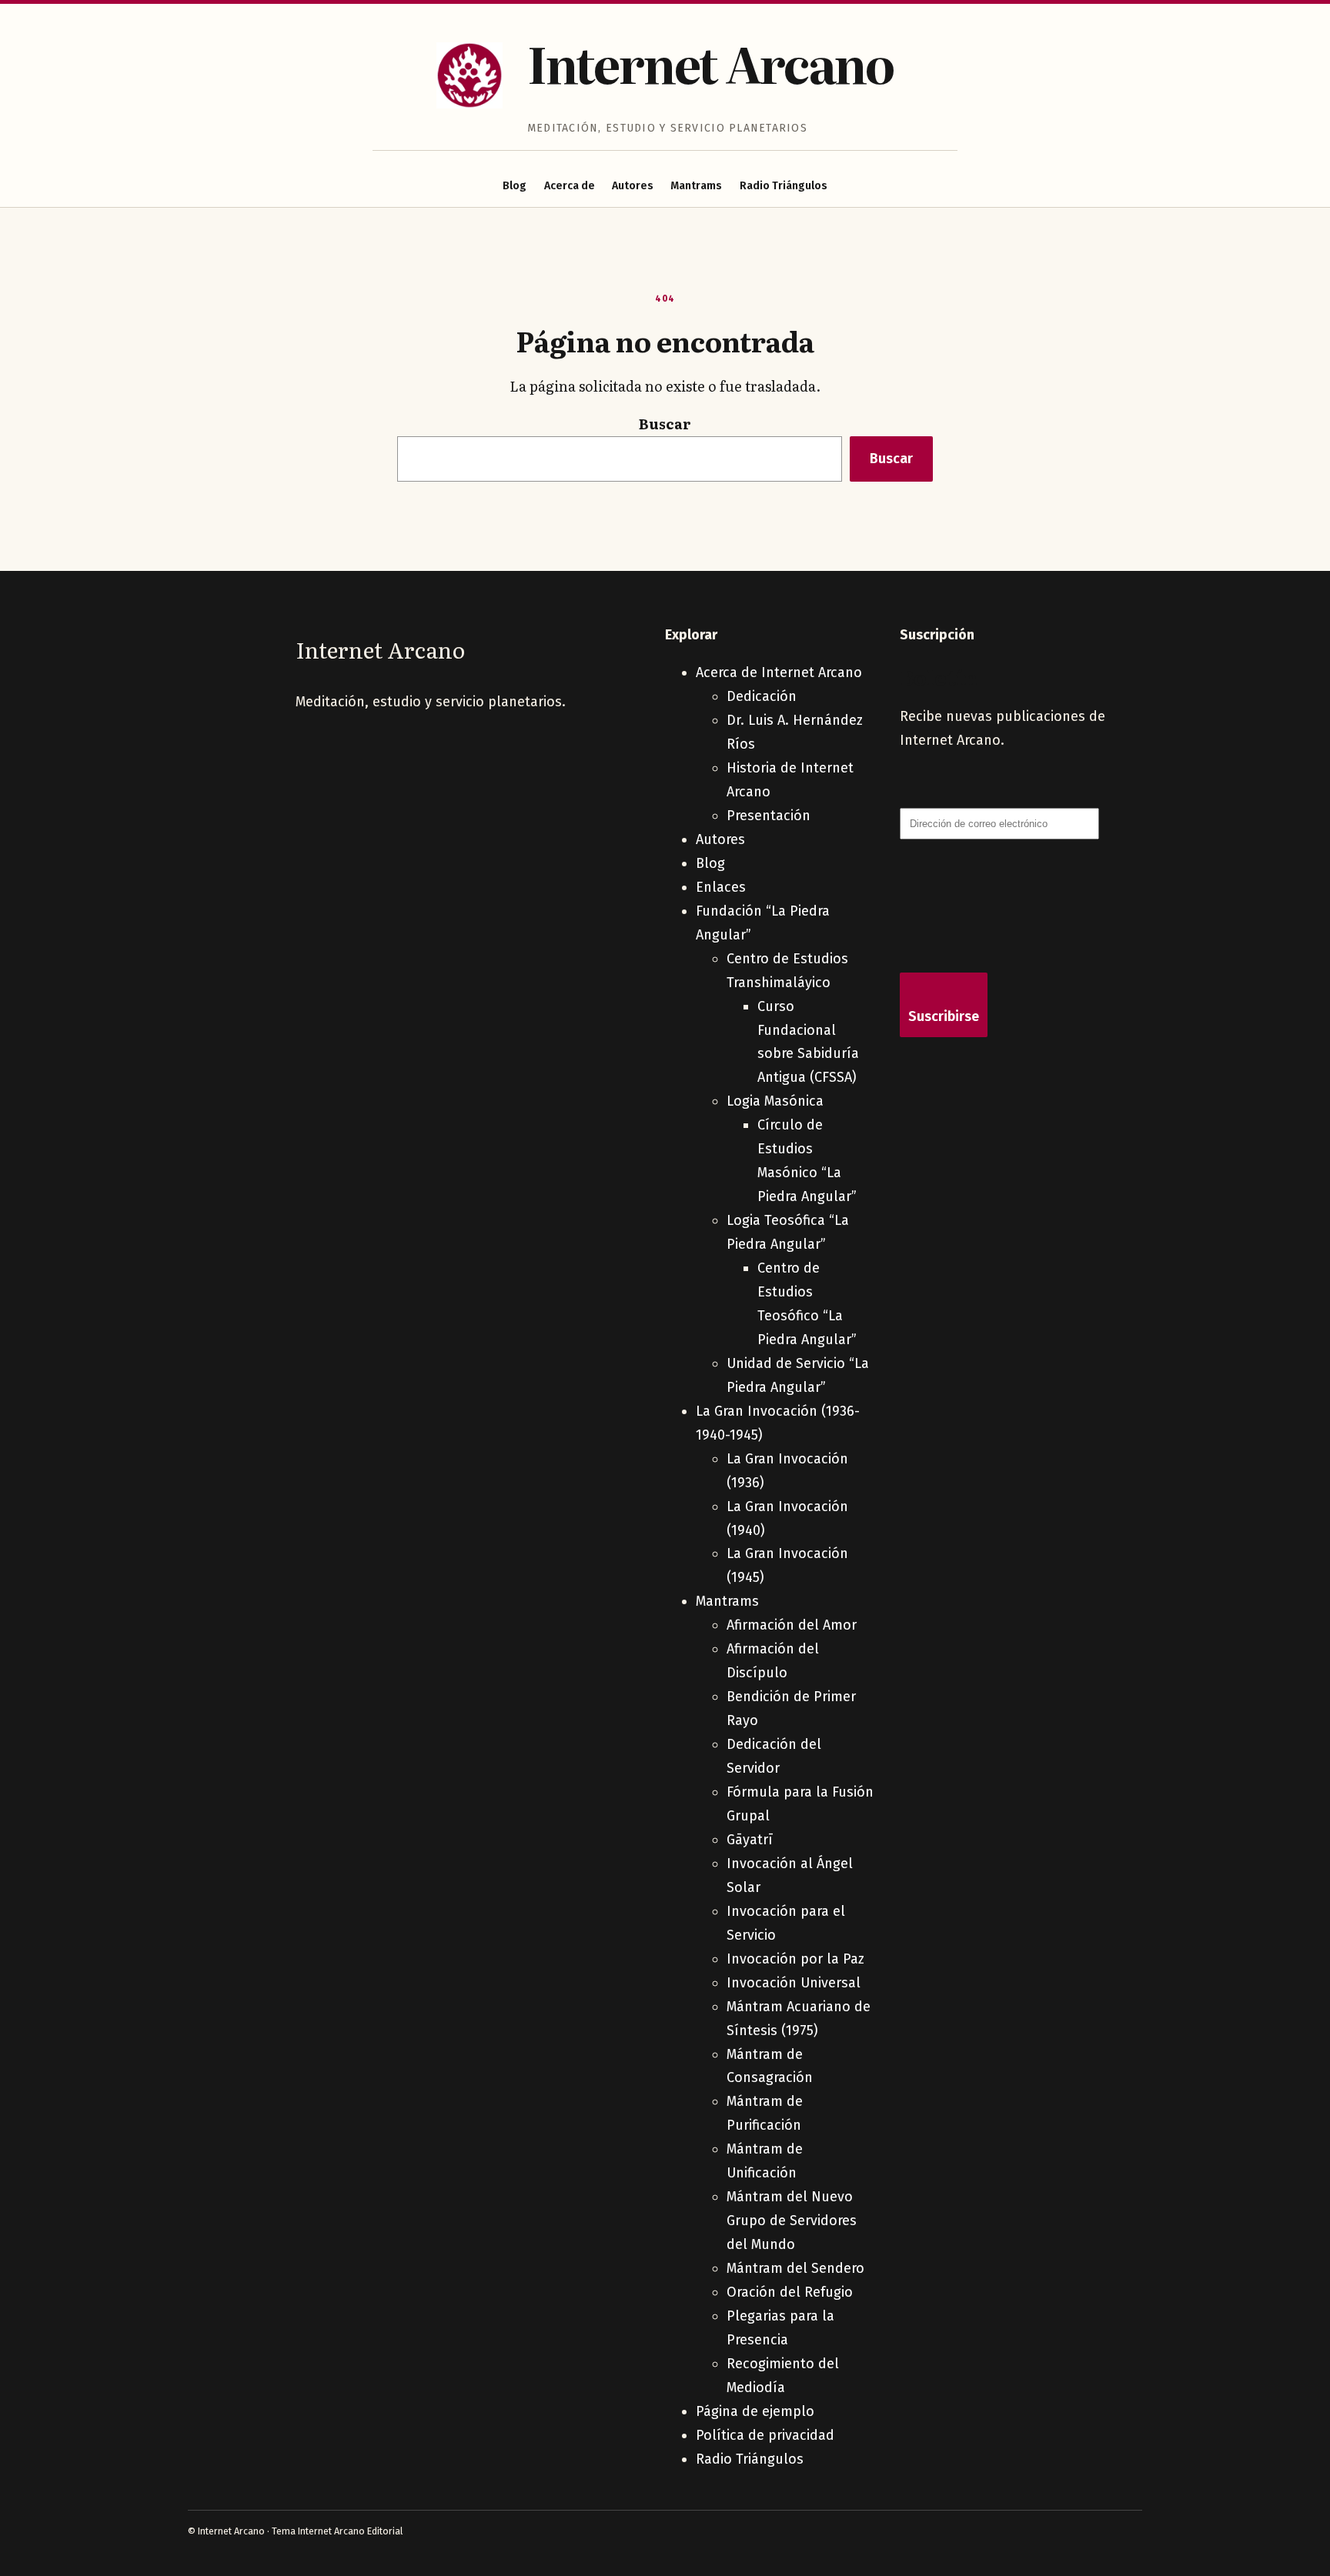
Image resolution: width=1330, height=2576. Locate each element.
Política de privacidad (765, 2435)
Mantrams (696, 186)
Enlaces (721, 887)
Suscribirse (944, 1016)
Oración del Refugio (790, 2292)
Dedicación (762, 696)
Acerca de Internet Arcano (779, 672)
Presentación (769, 816)
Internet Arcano (710, 63)
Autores (633, 186)
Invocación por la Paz (795, 1959)
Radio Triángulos (784, 186)
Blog (515, 186)
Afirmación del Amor (792, 1625)
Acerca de (570, 186)
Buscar (665, 424)
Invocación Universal (794, 1983)
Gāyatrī (750, 1840)
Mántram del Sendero (795, 2268)
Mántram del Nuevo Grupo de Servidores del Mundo (792, 2221)
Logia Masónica (775, 1101)
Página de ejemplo (755, 2411)
